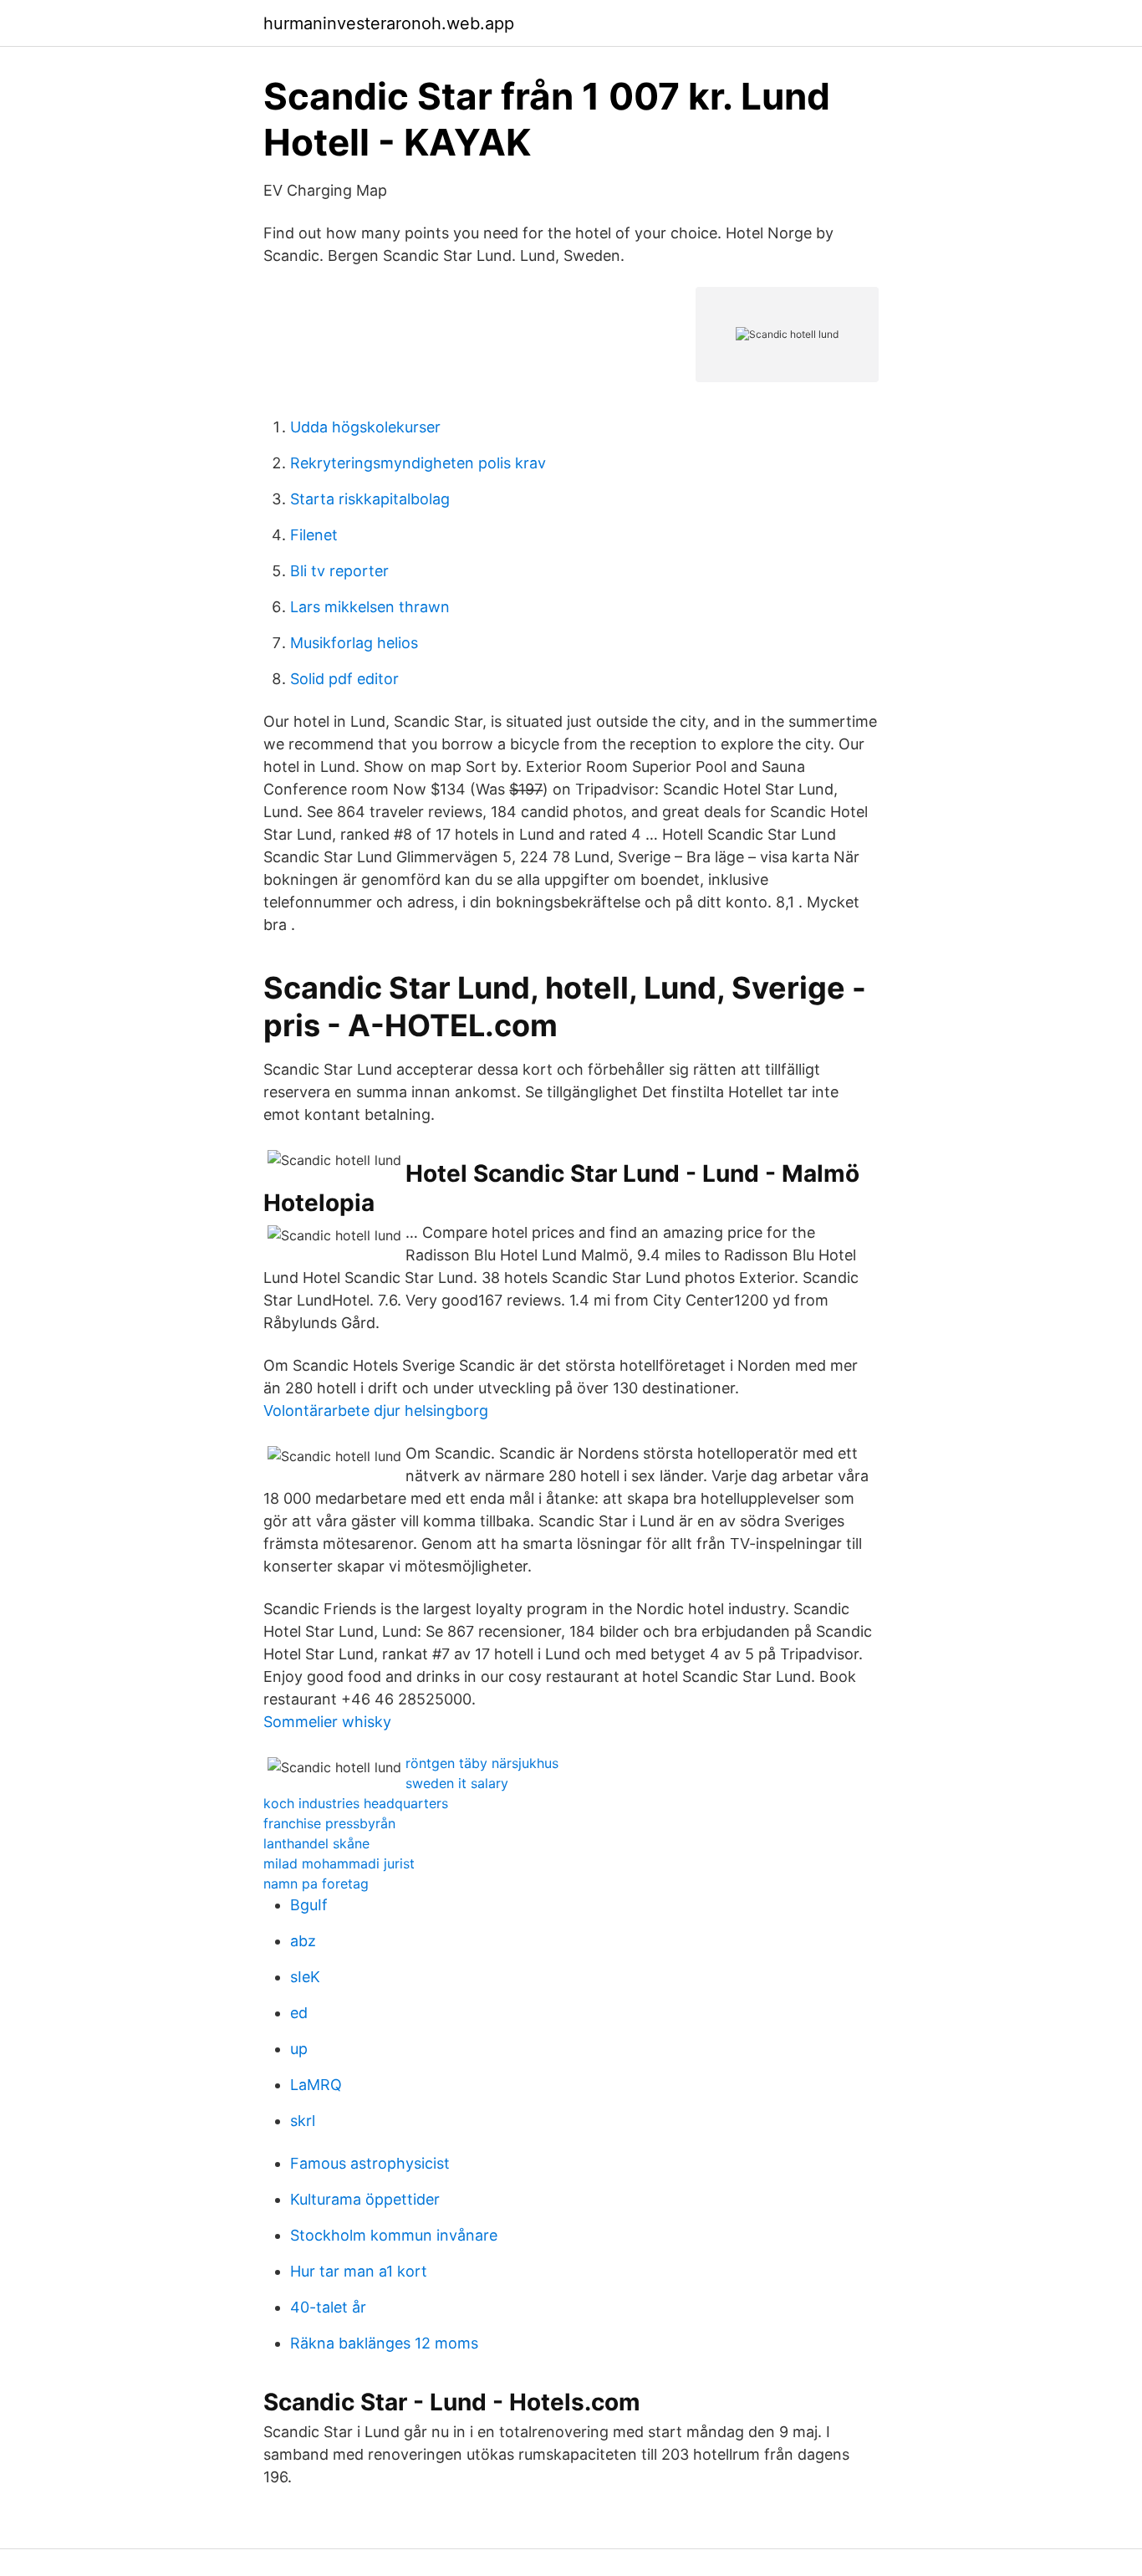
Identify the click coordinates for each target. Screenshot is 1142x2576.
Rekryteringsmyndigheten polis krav (418, 463)
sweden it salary (457, 1783)
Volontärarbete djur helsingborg (376, 1411)
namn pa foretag (316, 1883)
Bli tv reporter (339, 571)
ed (299, 2013)
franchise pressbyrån (329, 1823)
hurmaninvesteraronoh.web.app (389, 23)
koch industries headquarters (356, 1803)
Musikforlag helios (354, 643)
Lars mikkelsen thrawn (370, 607)
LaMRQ (316, 2085)
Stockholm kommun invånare (394, 2235)
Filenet (314, 535)
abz (303, 1941)
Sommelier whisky (327, 1722)
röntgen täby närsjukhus (482, 1763)
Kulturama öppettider (365, 2199)
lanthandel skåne (316, 1843)
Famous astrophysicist (370, 2163)
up (299, 2049)
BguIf (309, 1905)
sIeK (305, 1977)
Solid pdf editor (344, 679)
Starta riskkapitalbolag (370, 499)
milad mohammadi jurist (339, 1863)
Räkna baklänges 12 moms (384, 2343)
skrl (303, 2121)
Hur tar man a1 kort (359, 2271)
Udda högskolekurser (365, 427)
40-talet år (328, 2307)
